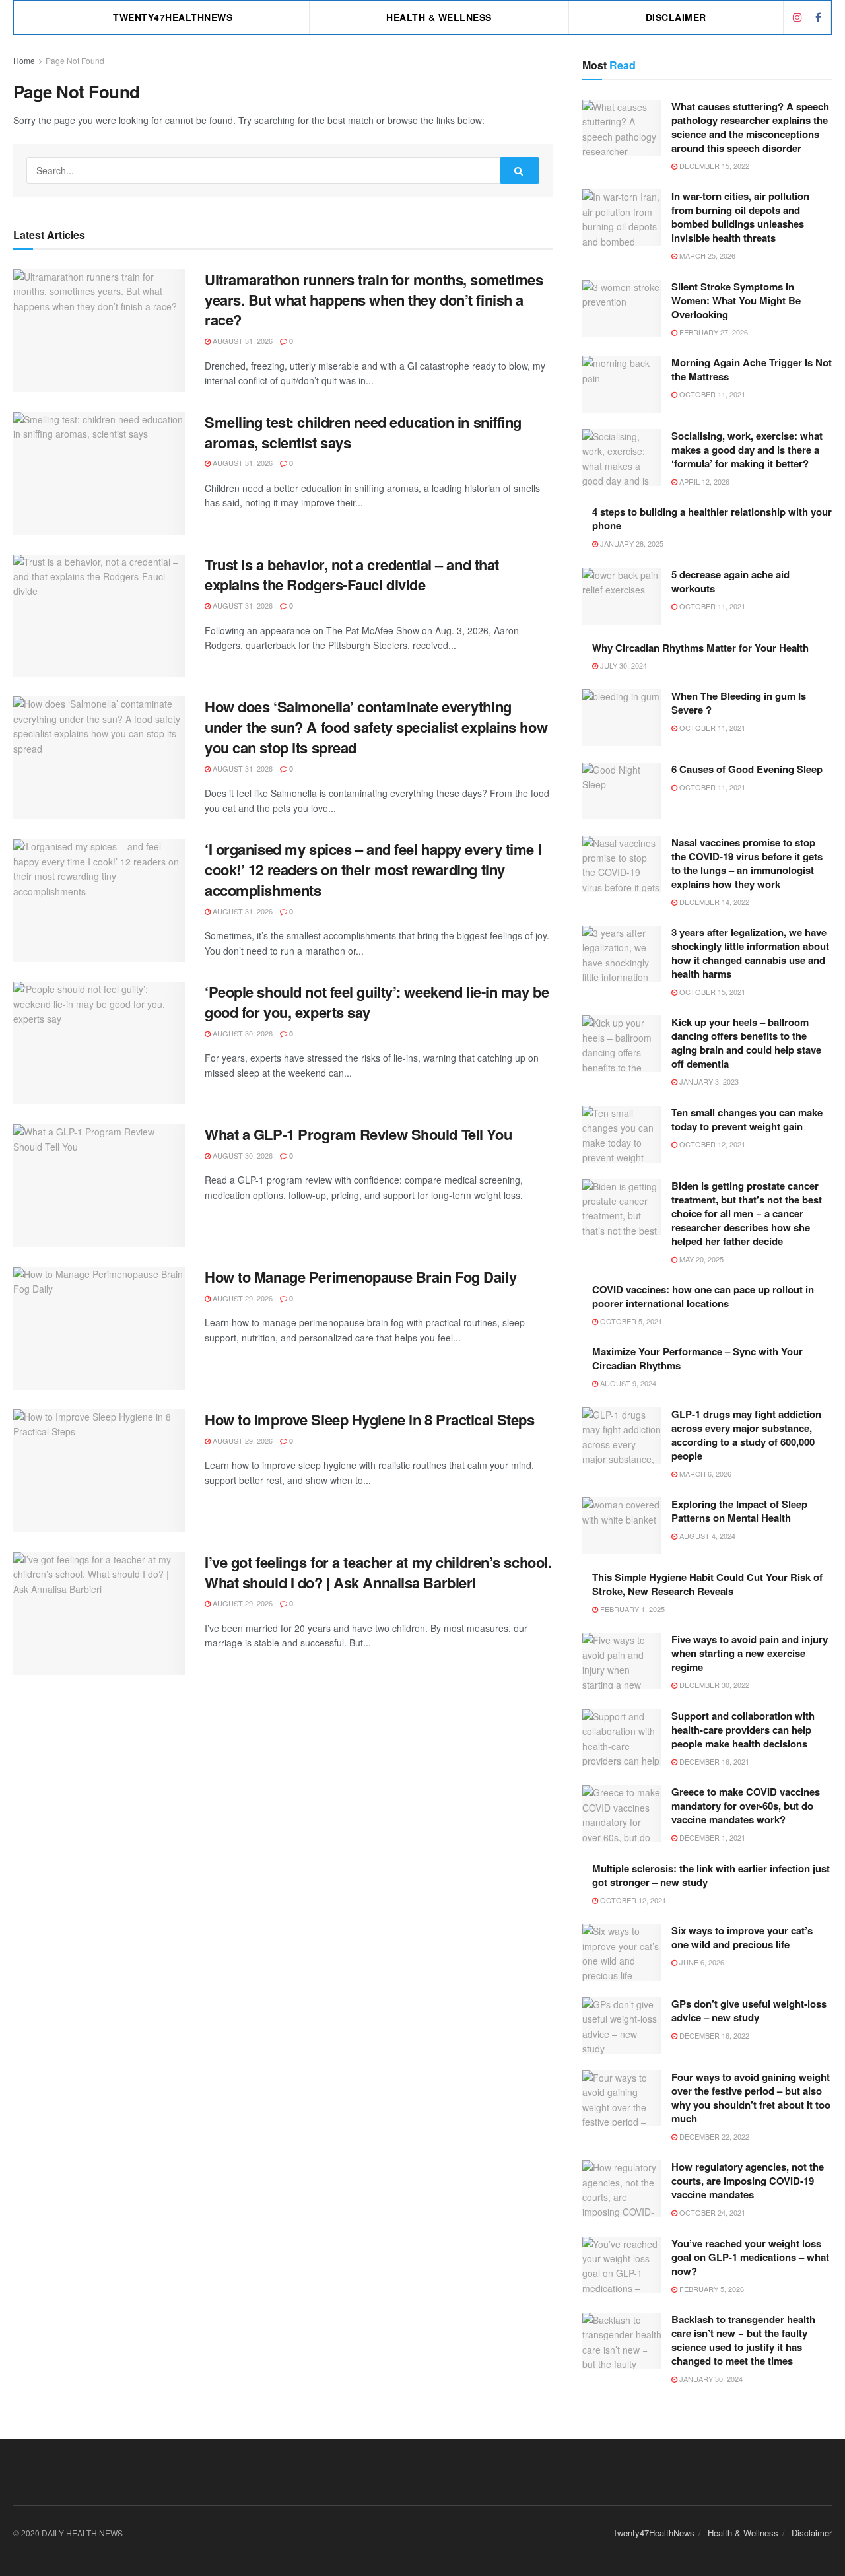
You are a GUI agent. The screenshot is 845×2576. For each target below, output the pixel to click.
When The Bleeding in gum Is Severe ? (739, 703)
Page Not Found (75, 60)
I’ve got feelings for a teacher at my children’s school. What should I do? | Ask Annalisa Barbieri (378, 1572)
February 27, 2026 (713, 332)
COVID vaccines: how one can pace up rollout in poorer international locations (703, 1296)
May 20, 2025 (700, 1259)
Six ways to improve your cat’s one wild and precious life (742, 1937)
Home (24, 60)
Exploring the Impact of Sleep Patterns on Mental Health (739, 1511)
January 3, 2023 (708, 1081)
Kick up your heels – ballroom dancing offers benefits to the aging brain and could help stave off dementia (746, 1043)
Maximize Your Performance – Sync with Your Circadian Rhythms (697, 1358)
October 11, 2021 (711, 394)
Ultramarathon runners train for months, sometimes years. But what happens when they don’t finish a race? (374, 300)
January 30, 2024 (710, 2379)
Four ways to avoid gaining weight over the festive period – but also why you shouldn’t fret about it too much (751, 2098)
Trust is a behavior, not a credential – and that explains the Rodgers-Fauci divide (352, 575)
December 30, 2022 (713, 1685)
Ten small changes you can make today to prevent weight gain (747, 1119)
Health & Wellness (439, 17)
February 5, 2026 (711, 2289)
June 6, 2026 (701, 1962)
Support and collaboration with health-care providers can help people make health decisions (743, 1730)
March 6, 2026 (704, 1474)
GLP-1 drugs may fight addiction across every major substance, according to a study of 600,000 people (746, 1435)
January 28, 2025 (631, 543)
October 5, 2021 (630, 1321)
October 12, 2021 (711, 1144)
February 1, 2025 (631, 1609)
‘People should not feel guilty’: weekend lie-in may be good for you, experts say (377, 1002)
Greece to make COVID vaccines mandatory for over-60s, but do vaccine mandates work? (746, 1806)
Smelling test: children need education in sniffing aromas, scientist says (363, 432)
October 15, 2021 (711, 992)
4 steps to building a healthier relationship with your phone (712, 519)
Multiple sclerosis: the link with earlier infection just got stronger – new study (711, 1875)
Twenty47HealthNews (173, 17)
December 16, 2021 (713, 1761)
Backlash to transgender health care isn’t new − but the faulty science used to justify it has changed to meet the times (743, 2340)
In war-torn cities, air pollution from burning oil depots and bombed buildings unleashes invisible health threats (740, 217)
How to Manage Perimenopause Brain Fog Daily (360, 1277)
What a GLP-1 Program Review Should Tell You (358, 1134)
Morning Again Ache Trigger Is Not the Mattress (752, 369)
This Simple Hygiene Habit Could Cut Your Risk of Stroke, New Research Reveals (707, 1584)
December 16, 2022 (713, 2035)
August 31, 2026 (242, 341)
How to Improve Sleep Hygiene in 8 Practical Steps (369, 1419)
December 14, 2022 (713, 902)
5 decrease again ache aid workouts (730, 581)
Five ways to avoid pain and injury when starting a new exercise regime (750, 1653)
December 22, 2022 (713, 2136)
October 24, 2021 (711, 2212)
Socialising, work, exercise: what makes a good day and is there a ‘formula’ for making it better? (747, 450)
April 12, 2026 (703, 481)
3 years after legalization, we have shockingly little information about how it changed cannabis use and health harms (750, 953)
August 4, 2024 (706, 1536)
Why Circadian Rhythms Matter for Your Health (700, 648)
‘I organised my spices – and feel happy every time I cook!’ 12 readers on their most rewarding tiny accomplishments (373, 869)
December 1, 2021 (711, 1837)
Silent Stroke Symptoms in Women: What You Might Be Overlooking (736, 300)
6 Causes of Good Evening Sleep (747, 769)
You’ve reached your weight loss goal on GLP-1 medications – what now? (750, 2257)
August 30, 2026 (242, 1033)
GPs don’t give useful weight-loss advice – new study (749, 2011)
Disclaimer (676, 17)
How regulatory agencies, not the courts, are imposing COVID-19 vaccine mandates (748, 2181)
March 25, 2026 (706, 255)
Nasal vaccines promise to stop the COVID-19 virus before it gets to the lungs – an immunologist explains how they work (747, 863)
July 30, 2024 (623, 665)
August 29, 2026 (242, 1298)
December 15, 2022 (713, 166)
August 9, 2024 (627, 1383)
